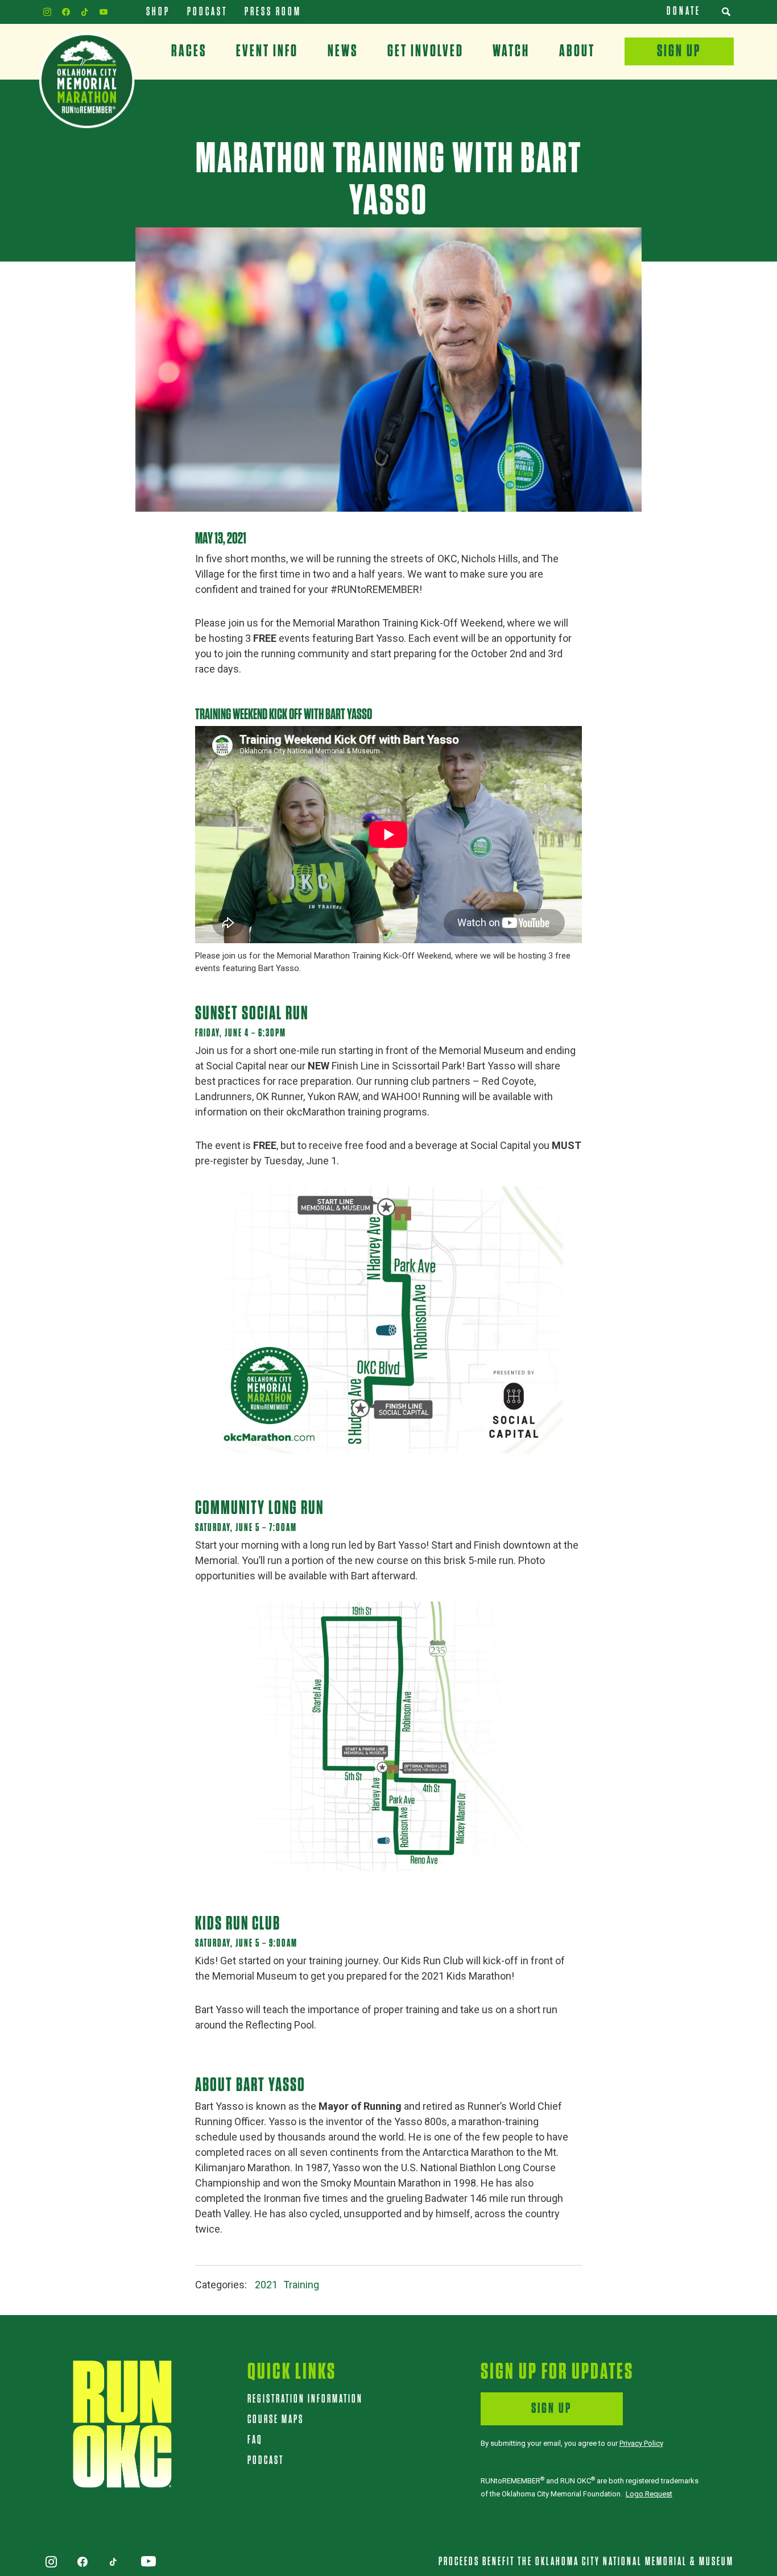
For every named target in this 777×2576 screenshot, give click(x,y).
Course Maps (276, 2420)
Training (301, 2285)
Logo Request (649, 2494)
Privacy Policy (641, 2443)
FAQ (255, 2440)
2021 (266, 2285)
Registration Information (305, 2399)
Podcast (266, 2461)
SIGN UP (551, 2409)
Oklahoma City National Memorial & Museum (635, 2562)
